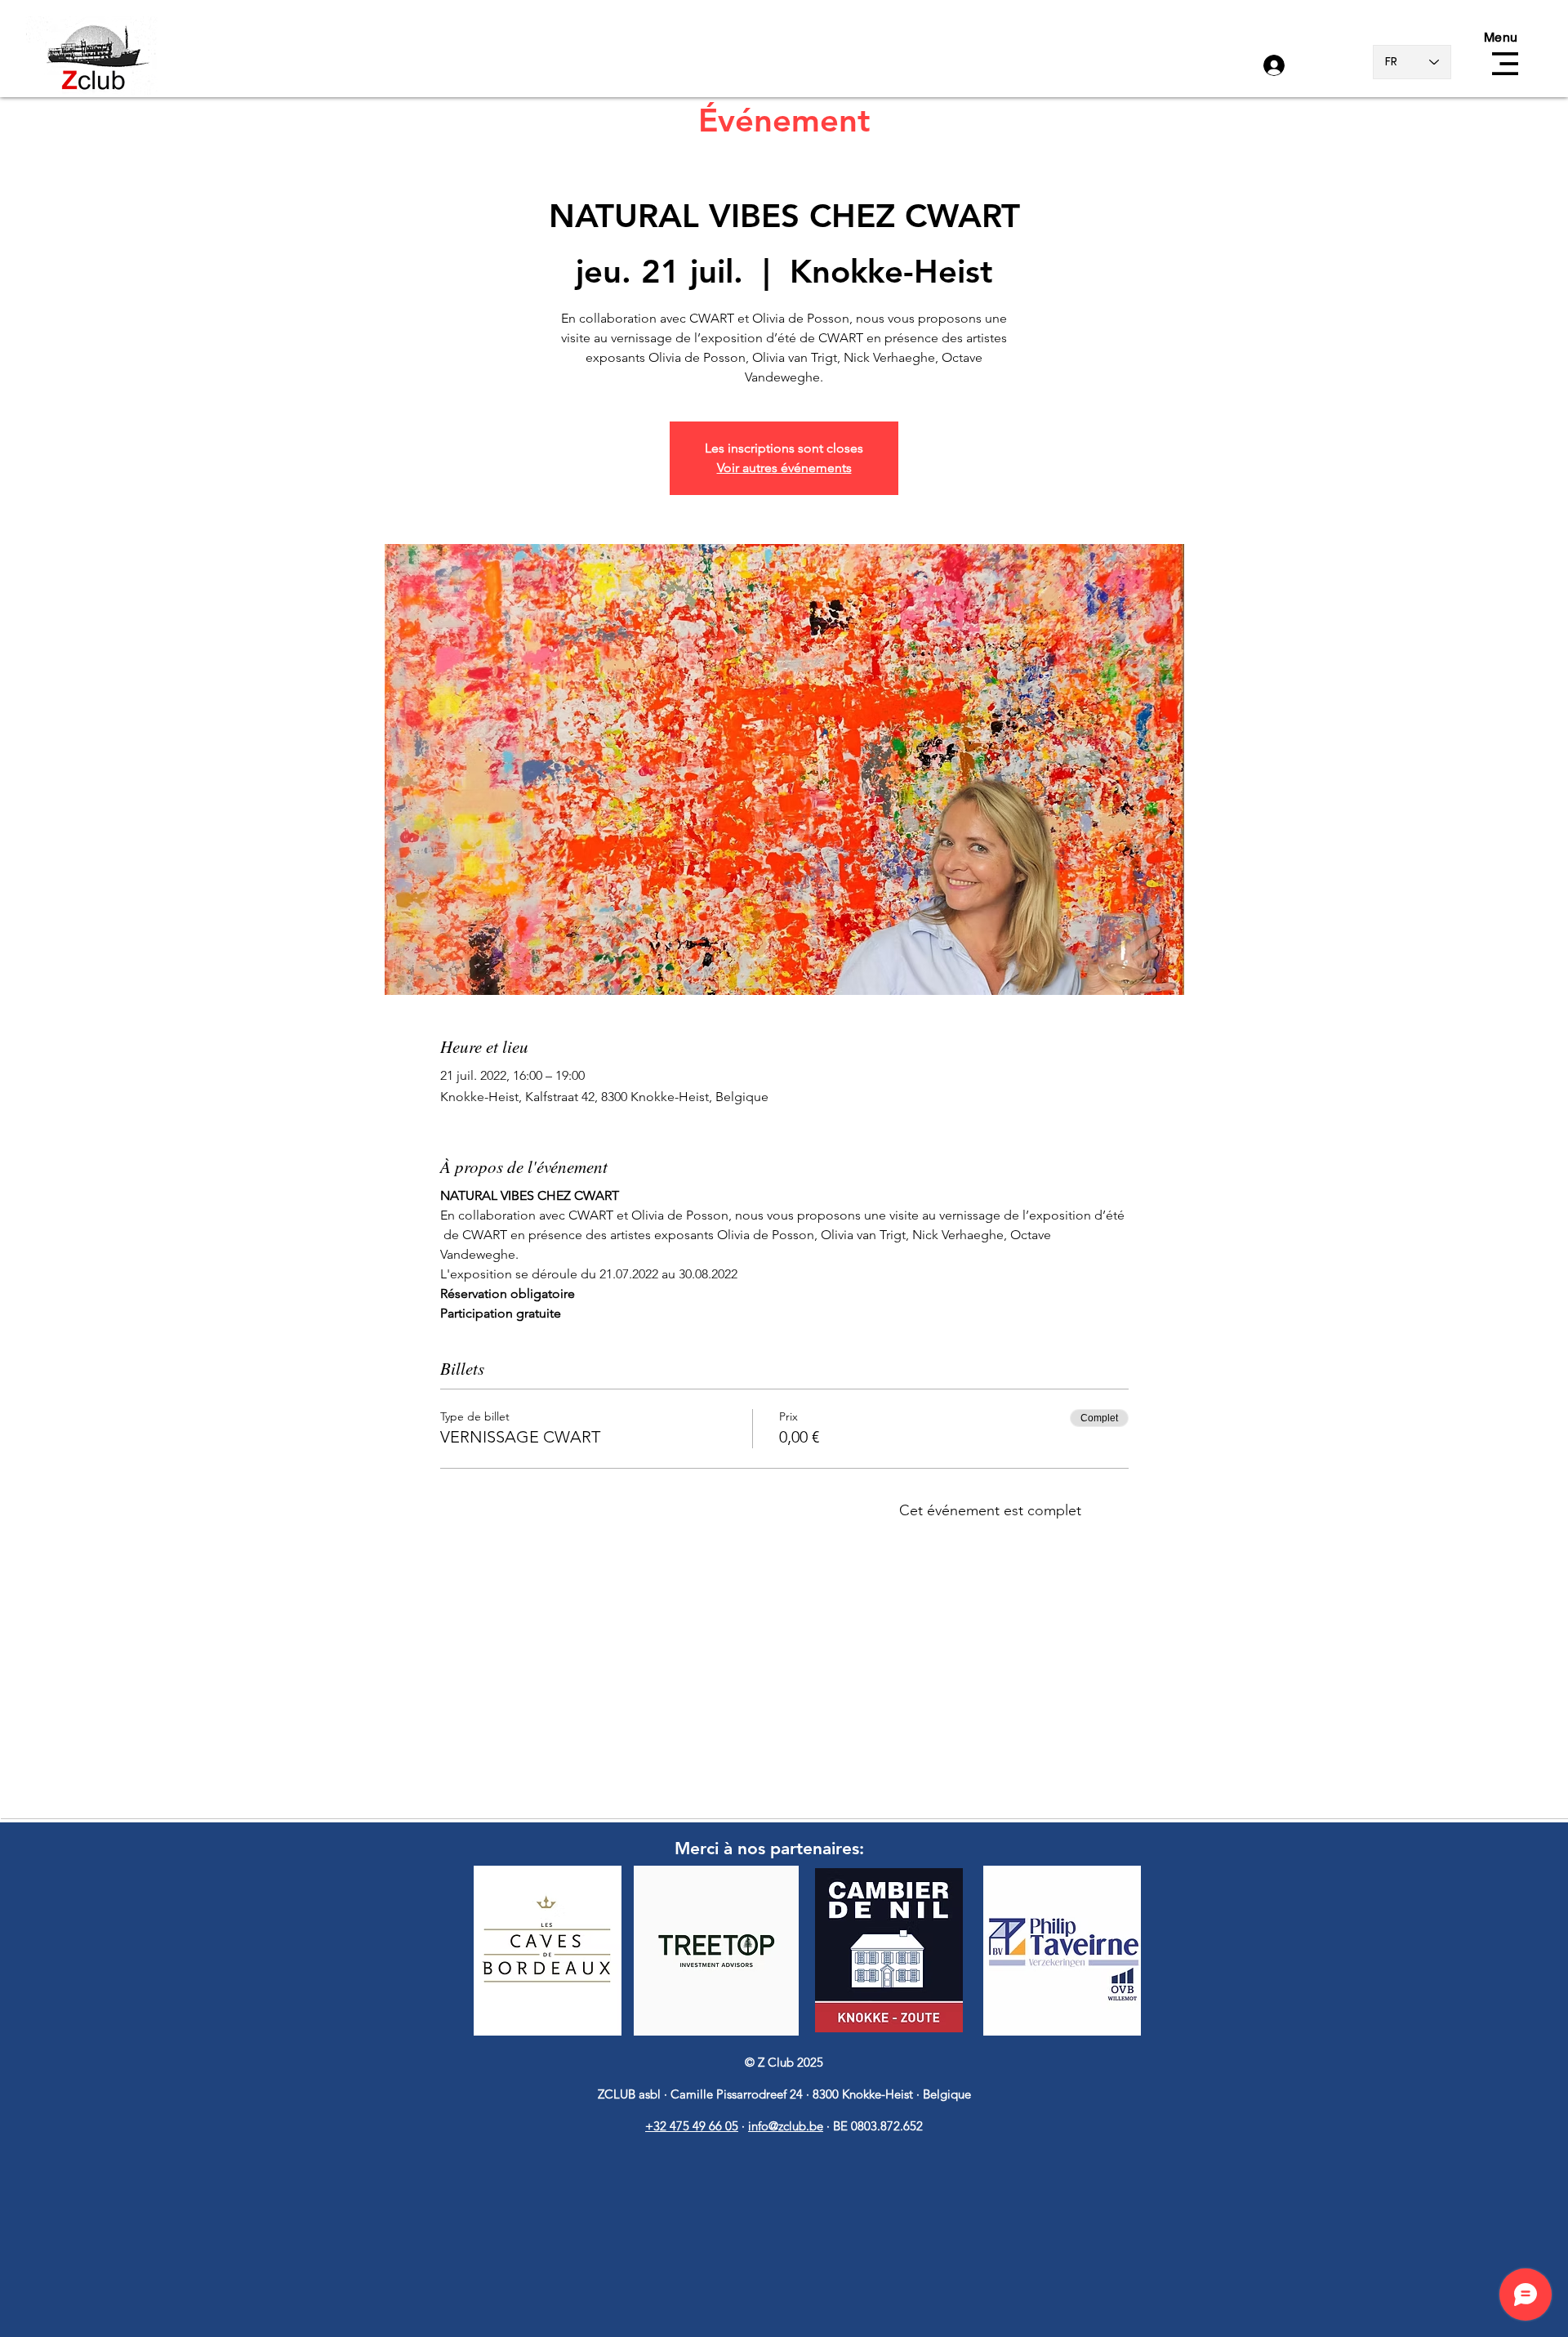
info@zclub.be (786, 2126)
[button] (1505, 64)
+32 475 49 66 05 (692, 2126)
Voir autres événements (784, 468)
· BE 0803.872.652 (875, 2126)
